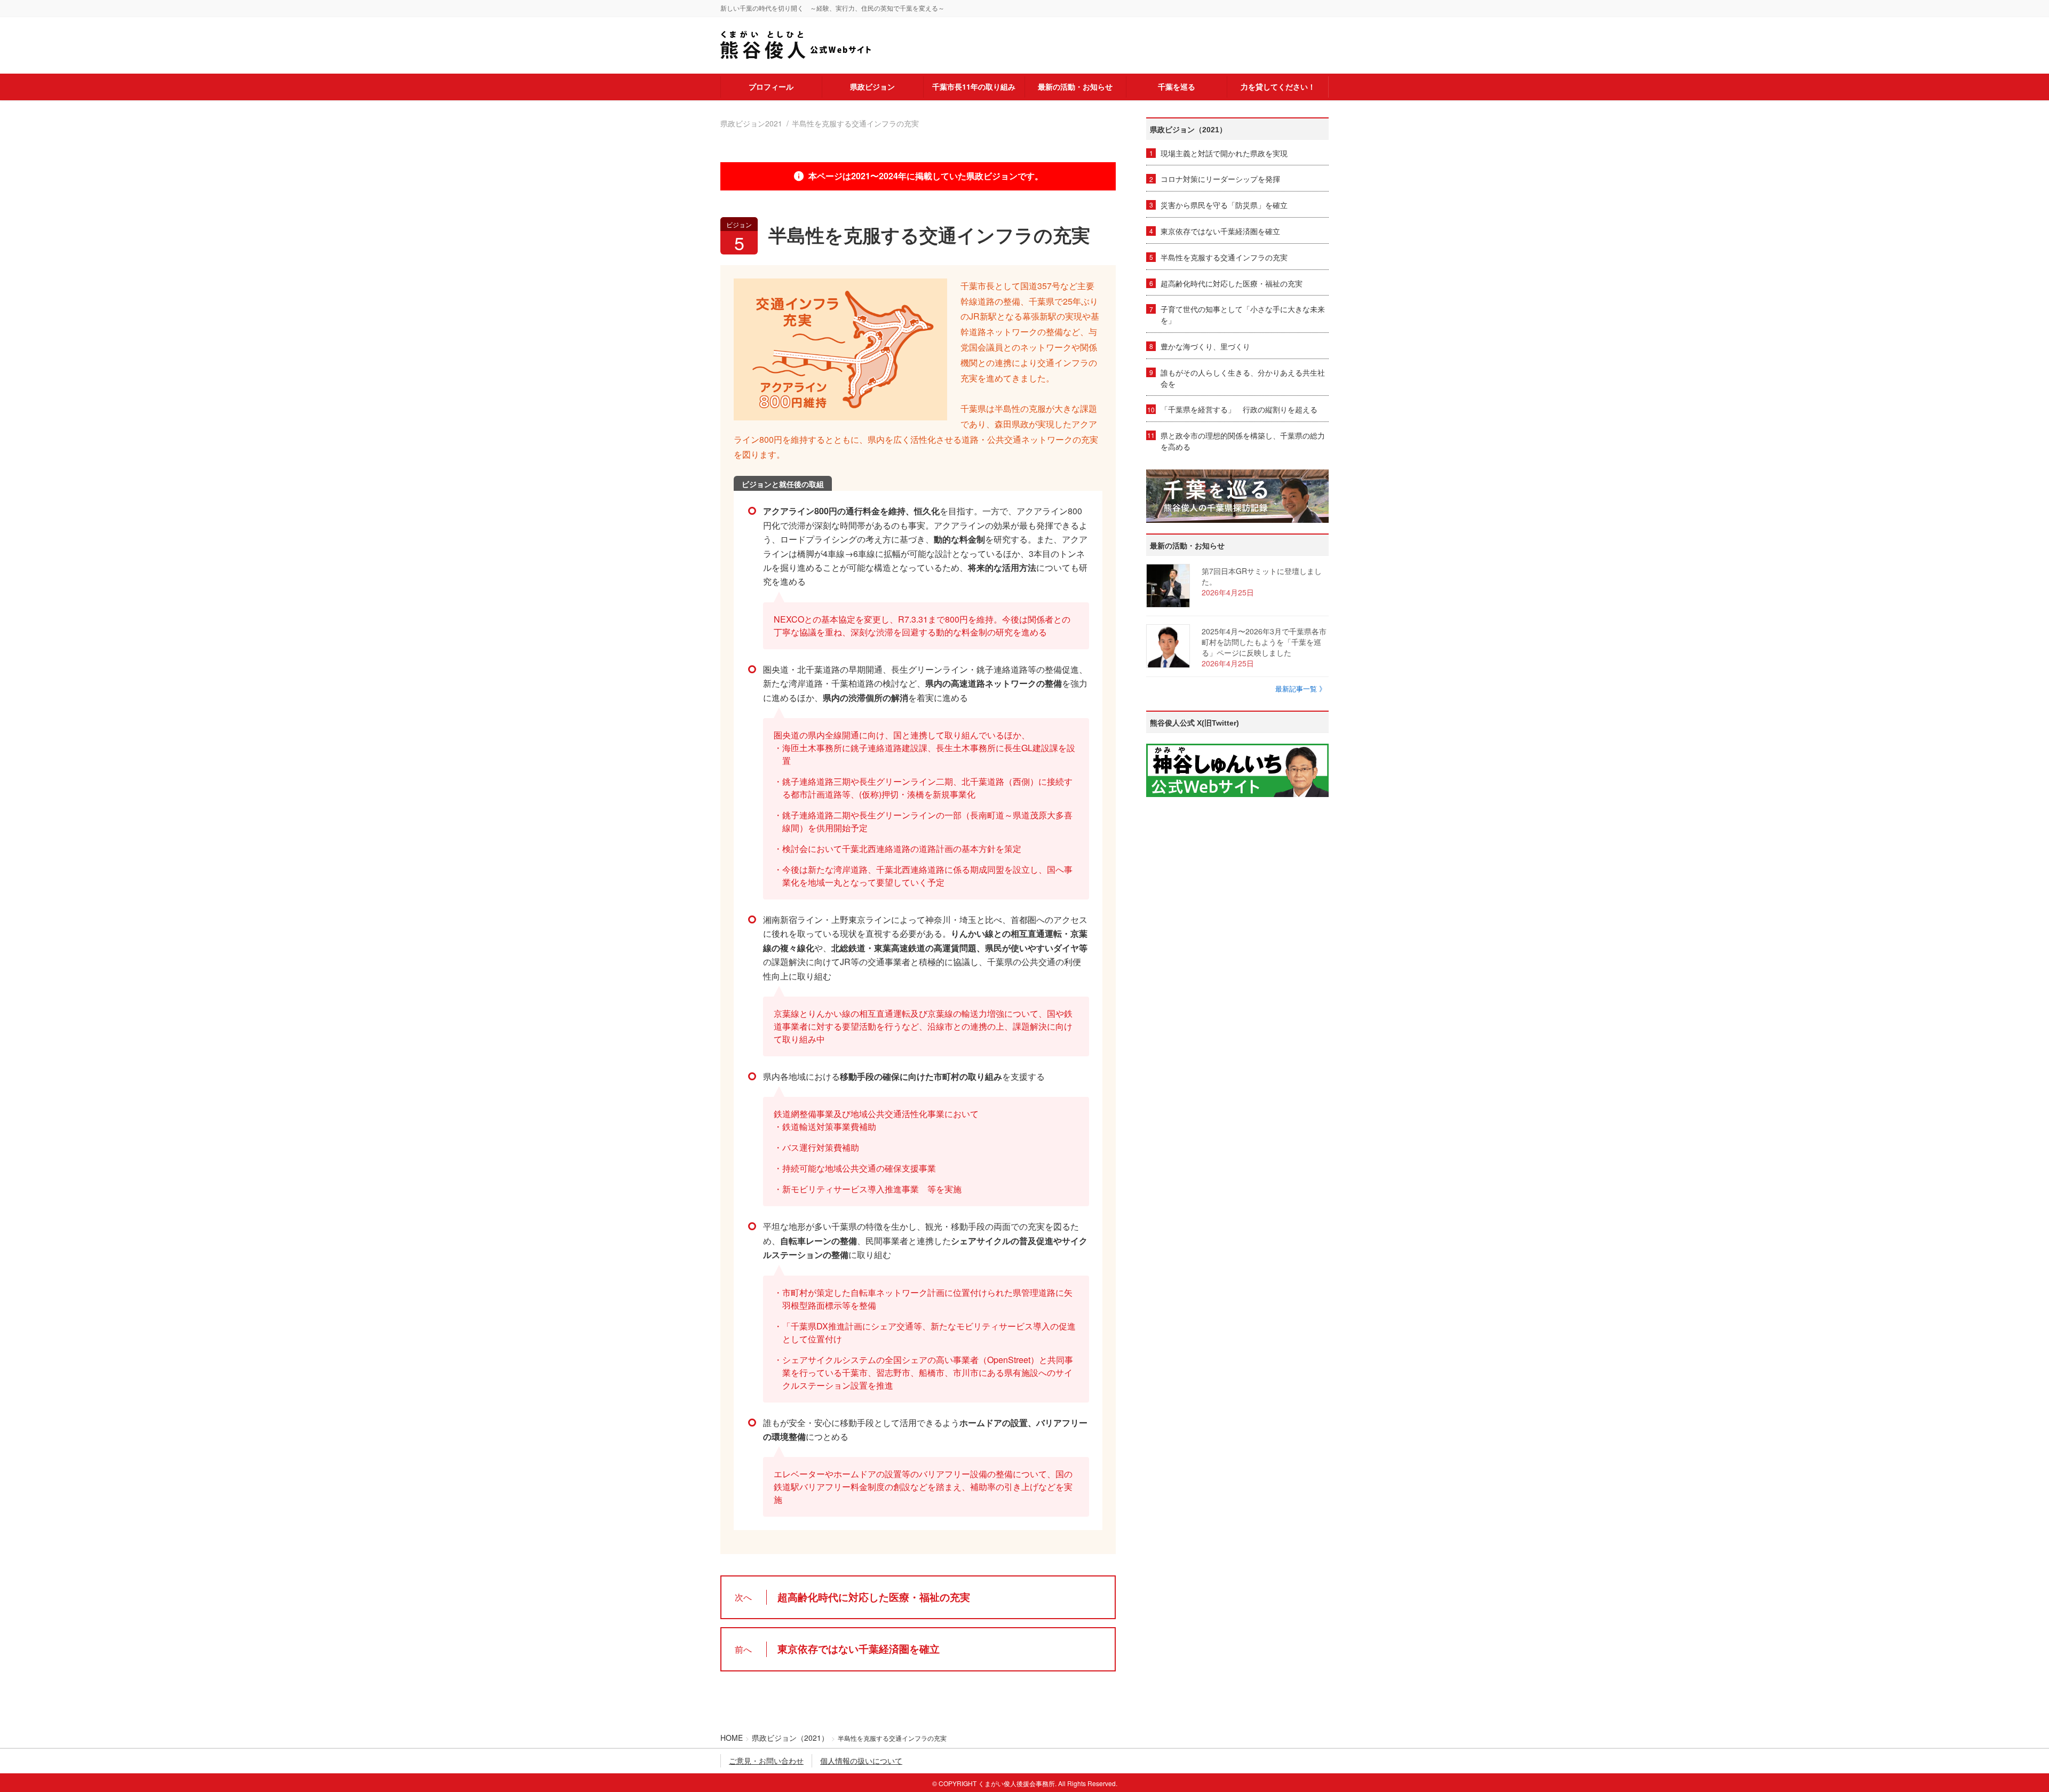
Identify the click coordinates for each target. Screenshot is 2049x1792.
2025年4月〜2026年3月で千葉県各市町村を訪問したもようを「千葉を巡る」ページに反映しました (1264, 642)
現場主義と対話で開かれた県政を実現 (1224, 153)
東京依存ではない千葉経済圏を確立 (1220, 231)
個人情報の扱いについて (861, 1761)
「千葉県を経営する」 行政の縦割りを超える (1239, 409)
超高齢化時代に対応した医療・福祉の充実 (1232, 283)
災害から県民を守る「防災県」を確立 (1224, 205)
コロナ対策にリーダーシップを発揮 (1220, 179)
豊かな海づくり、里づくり (1205, 346)
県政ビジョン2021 (751, 123)
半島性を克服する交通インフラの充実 (1224, 257)
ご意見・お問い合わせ (766, 1761)
